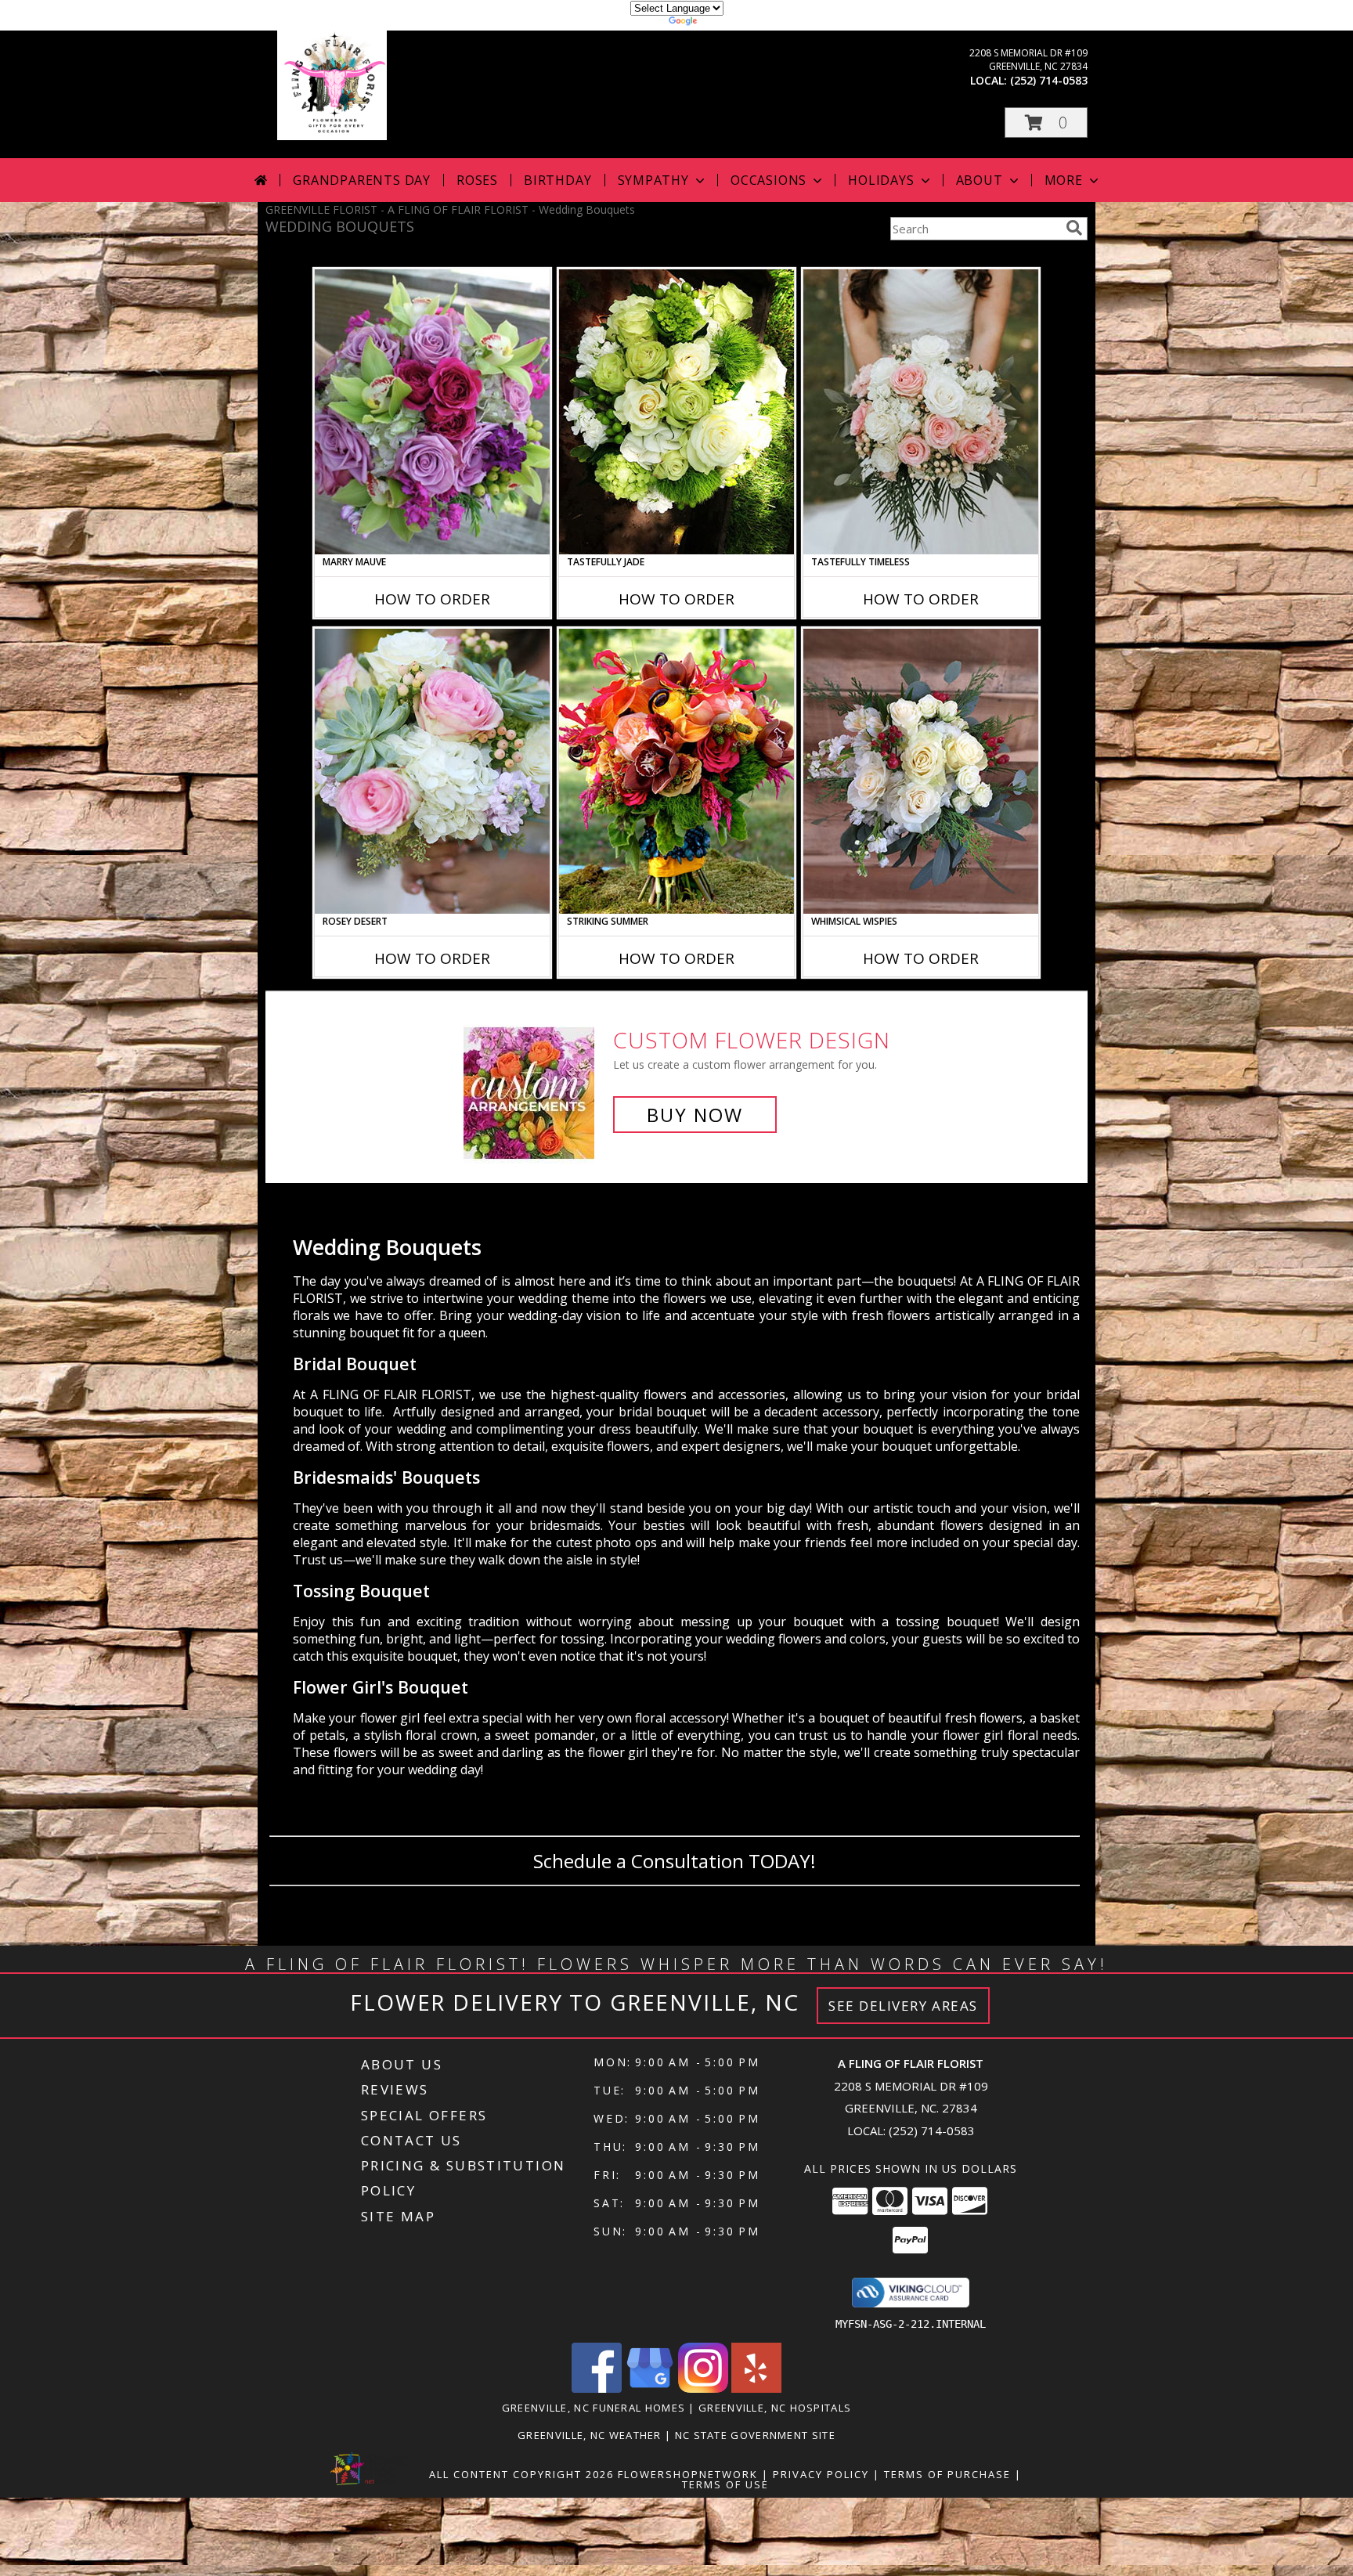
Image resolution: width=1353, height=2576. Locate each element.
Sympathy (653, 180)
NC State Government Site (755, 2435)
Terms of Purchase (947, 2474)
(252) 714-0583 (1049, 80)
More (1064, 180)
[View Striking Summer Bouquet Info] (676, 771)
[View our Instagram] (703, 2388)
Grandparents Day (362, 180)
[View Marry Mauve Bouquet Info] (432, 412)
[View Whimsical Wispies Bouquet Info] (921, 771)
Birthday (557, 180)
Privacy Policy (821, 2474)
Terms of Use (725, 2484)
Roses (477, 180)
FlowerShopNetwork (688, 2474)
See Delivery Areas (903, 2006)
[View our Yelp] (756, 2388)
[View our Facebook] (597, 2388)
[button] (1046, 123)
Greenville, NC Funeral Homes (594, 2408)
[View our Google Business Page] (650, 2388)
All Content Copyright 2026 (521, 2474)
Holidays (881, 180)
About (980, 180)
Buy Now (695, 1115)
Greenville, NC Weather (590, 2435)
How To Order (432, 599)
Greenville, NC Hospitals (775, 2408)
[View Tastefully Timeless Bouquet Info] (921, 412)
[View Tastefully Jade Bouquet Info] (676, 412)
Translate (724, 23)
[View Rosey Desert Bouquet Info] (432, 771)
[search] (1074, 228)
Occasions (769, 180)
